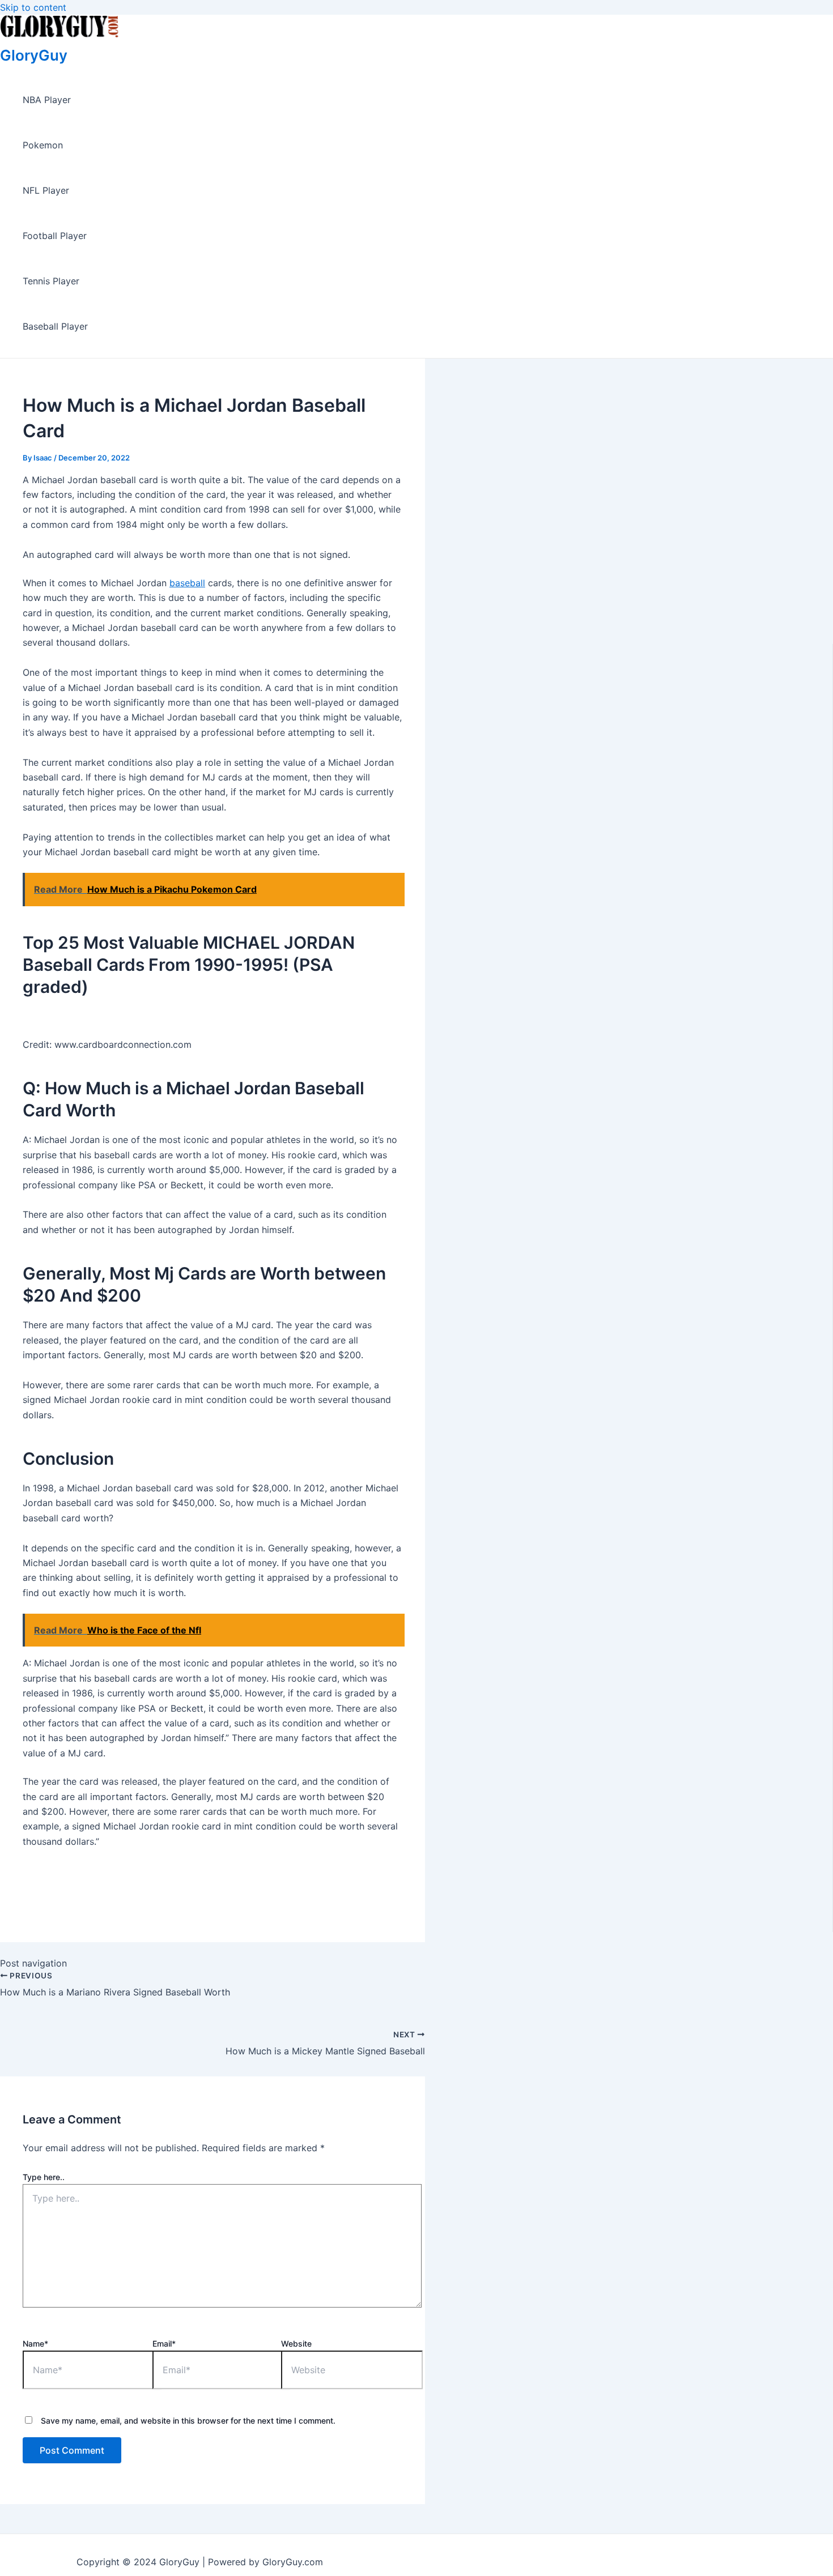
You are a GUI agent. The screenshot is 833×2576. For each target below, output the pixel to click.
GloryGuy (34, 55)
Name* (35, 2343)
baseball (187, 583)
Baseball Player (55, 326)
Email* (164, 2343)
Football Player (55, 236)
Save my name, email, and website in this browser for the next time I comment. (188, 2421)
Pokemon (43, 145)
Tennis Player (51, 281)
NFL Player (46, 190)
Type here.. (44, 2177)
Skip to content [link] (33, 7)
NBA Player (47, 100)
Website (296, 2343)
